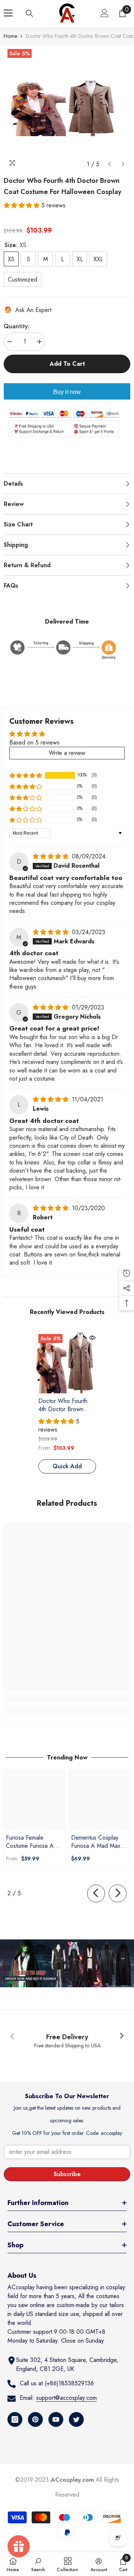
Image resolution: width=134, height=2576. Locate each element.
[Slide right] (118, 1893)
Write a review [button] (67, 753)
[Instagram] (15, 2419)
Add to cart (67, 364)
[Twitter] (76, 2419)
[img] (52, 856)
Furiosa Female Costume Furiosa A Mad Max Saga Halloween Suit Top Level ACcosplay (30, 1842)
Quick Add (67, 1466)
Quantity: (17, 326)
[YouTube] (56, 2419)
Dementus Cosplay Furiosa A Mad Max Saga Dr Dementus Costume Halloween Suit (96, 1842)
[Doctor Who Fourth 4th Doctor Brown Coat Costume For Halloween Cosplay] (67, 1363)
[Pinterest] (35, 2419)
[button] (109, 164)
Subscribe (67, 2174)
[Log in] (105, 13)
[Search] (29, 13)
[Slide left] (96, 1893)
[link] (67, 1699)
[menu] (8, 13)
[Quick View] (92, 1338)
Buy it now (67, 392)
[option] (67, 108)
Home (10, 36)
